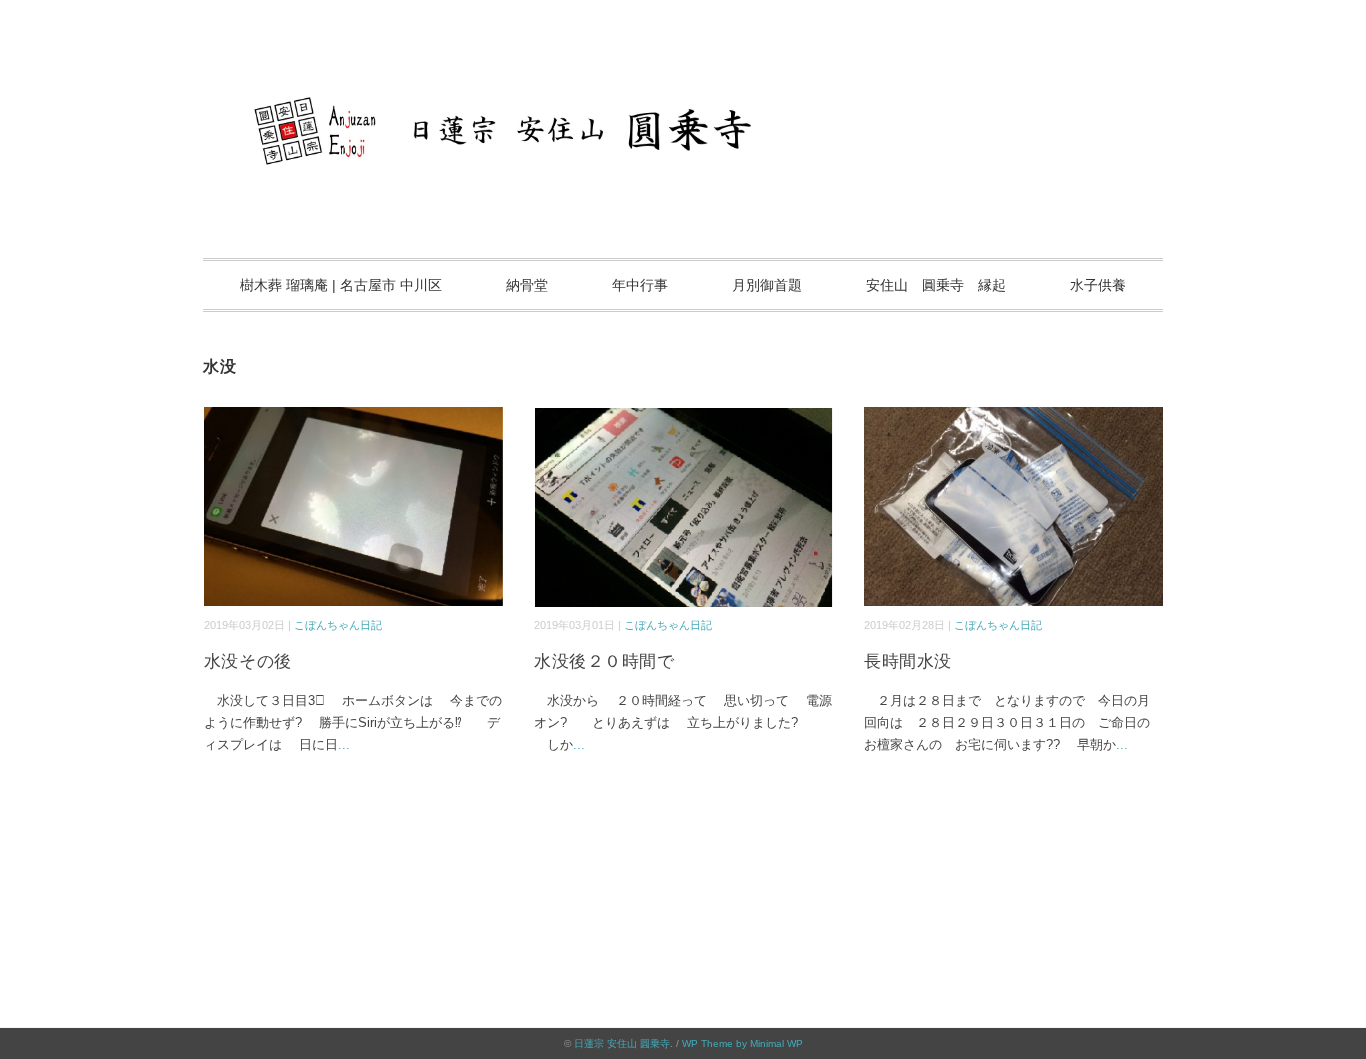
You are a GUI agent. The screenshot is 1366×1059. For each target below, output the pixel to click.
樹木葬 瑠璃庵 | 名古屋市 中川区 (341, 285)
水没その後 (248, 661)
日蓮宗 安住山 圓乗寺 (622, 1043)
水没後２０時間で (604, 661)
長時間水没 (908, 661)
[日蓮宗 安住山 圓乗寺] (683, 74)
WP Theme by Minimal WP (742, 1043)
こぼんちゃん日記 (338, 625)
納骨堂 (527, 285)
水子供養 (1098, 285)
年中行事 (640, 285)
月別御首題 (767, 285)
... (344, 744)
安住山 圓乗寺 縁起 (936, 285)
